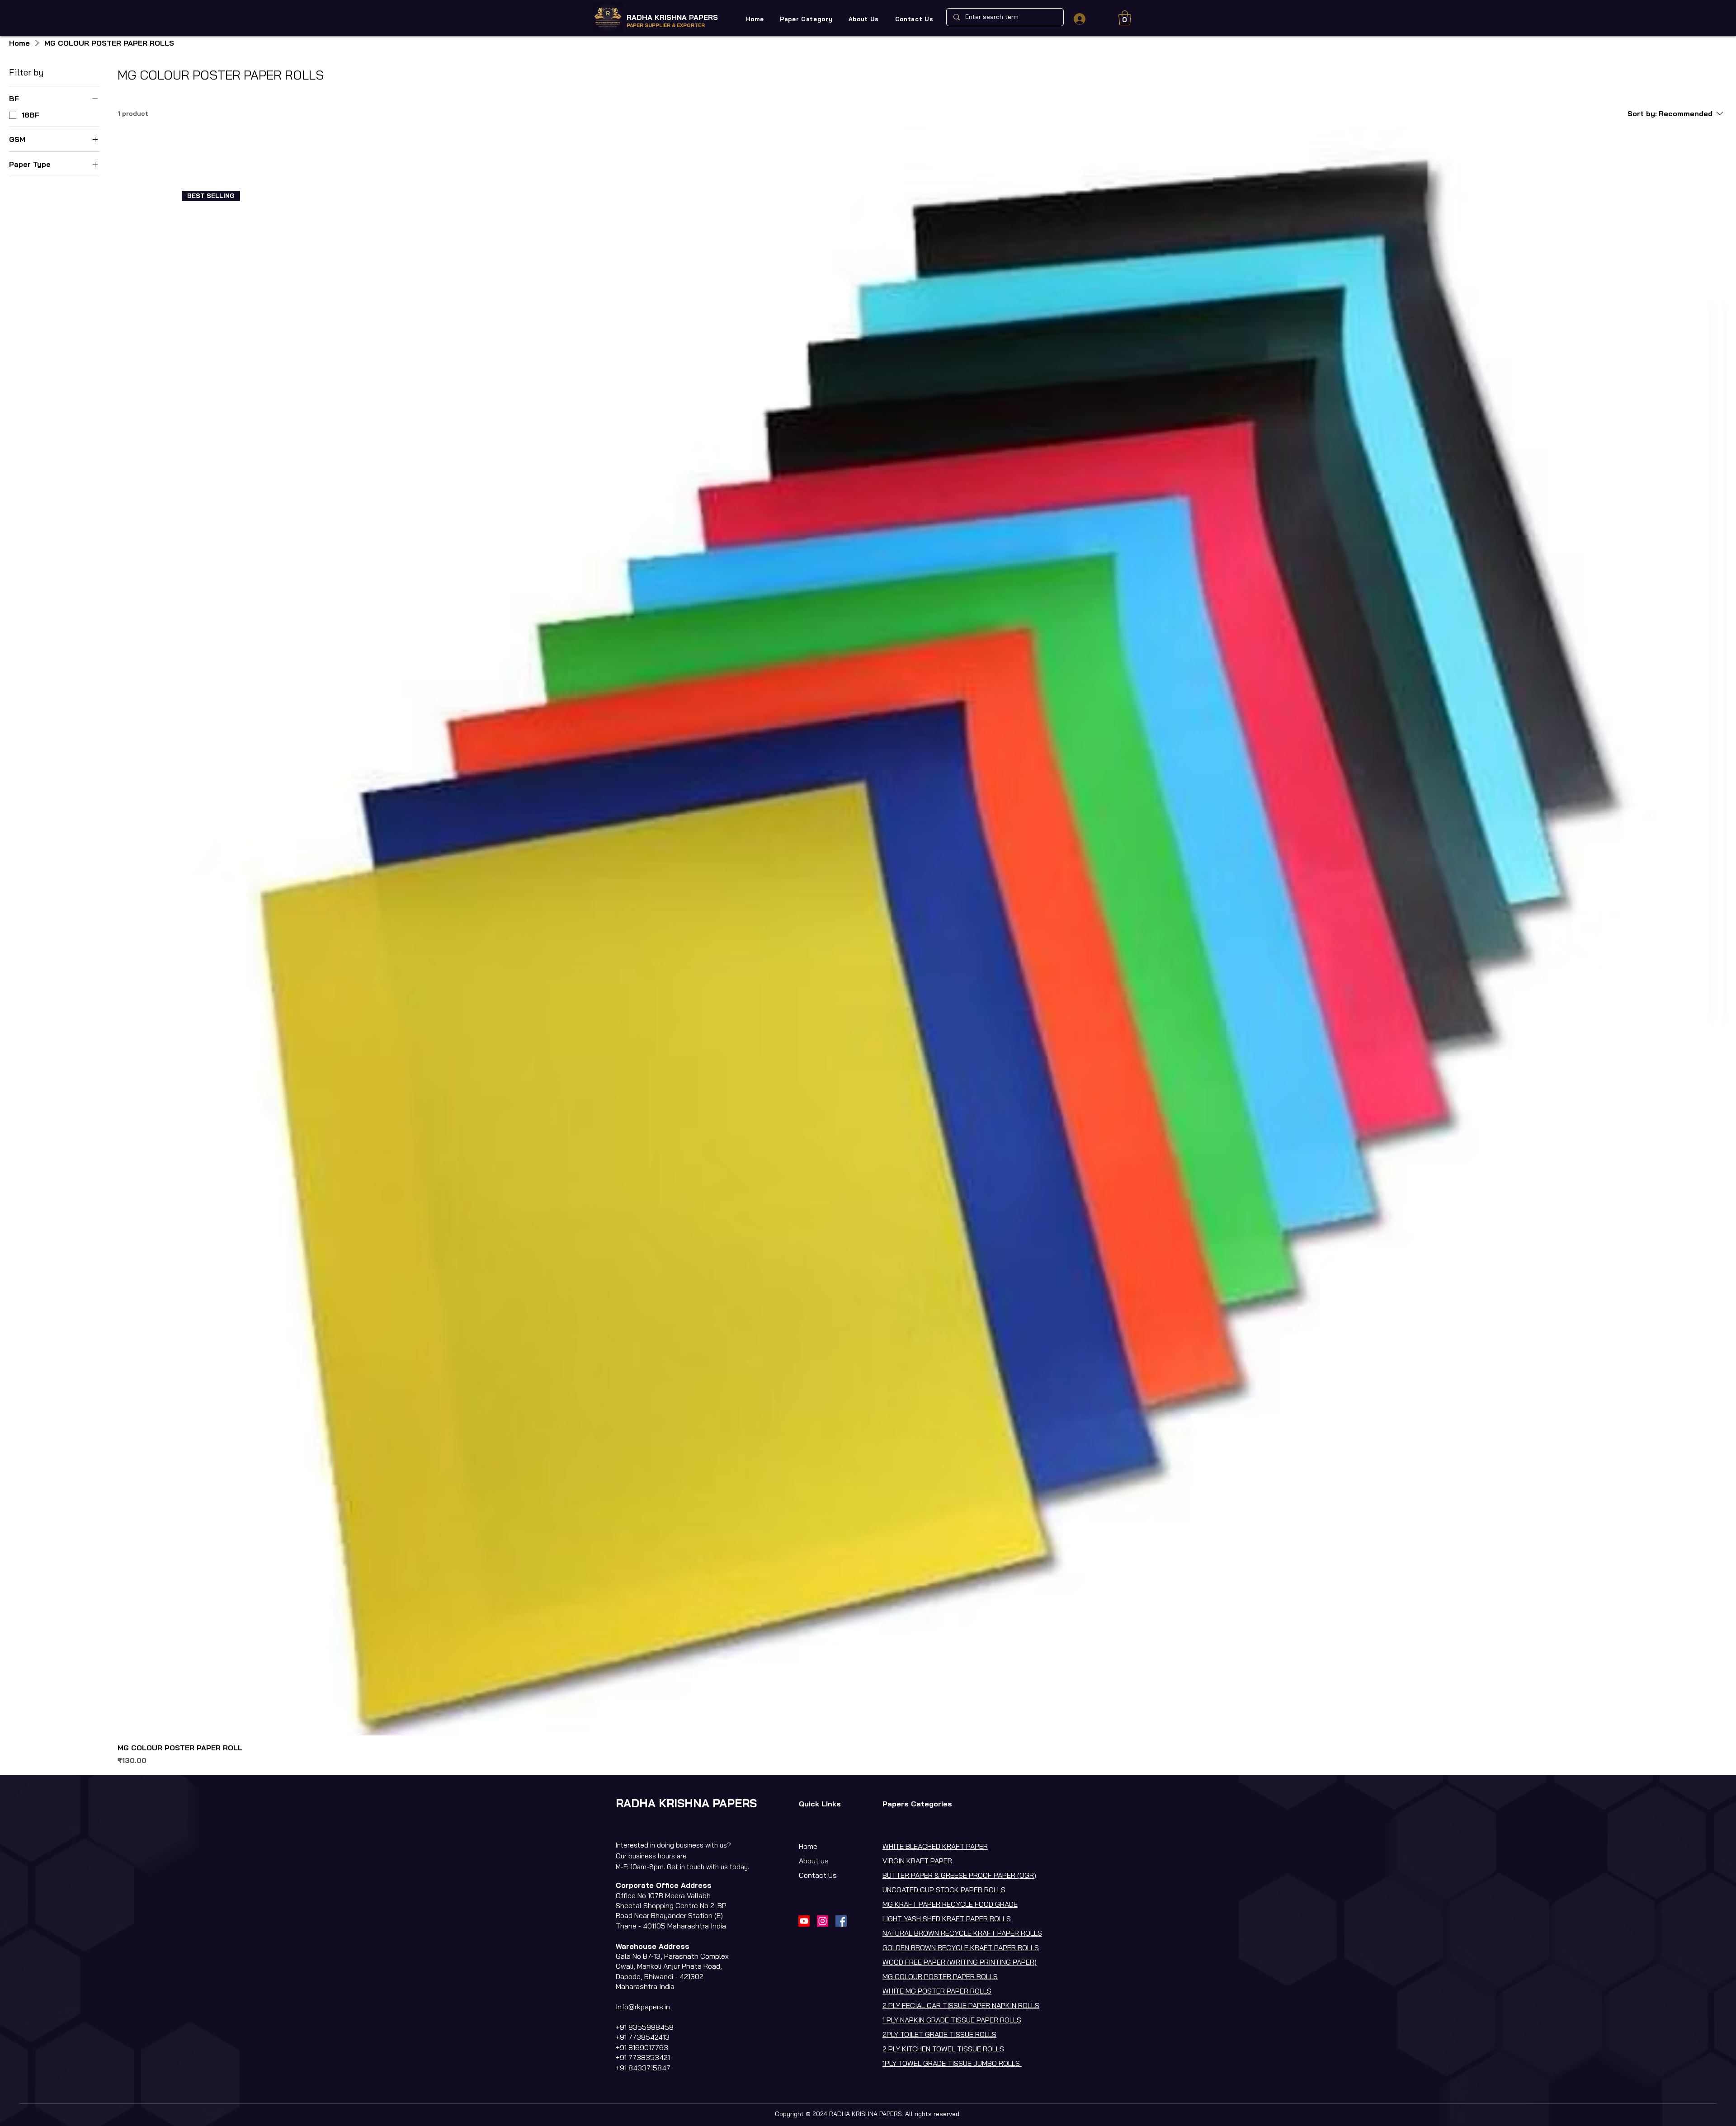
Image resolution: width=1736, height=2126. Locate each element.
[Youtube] (804, 1921)
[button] (806, 19)
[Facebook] (841, 1921)
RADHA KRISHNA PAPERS (672, 17)
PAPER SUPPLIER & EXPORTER (666, 25)
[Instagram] (823, 1921)
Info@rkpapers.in (643, 2007)
